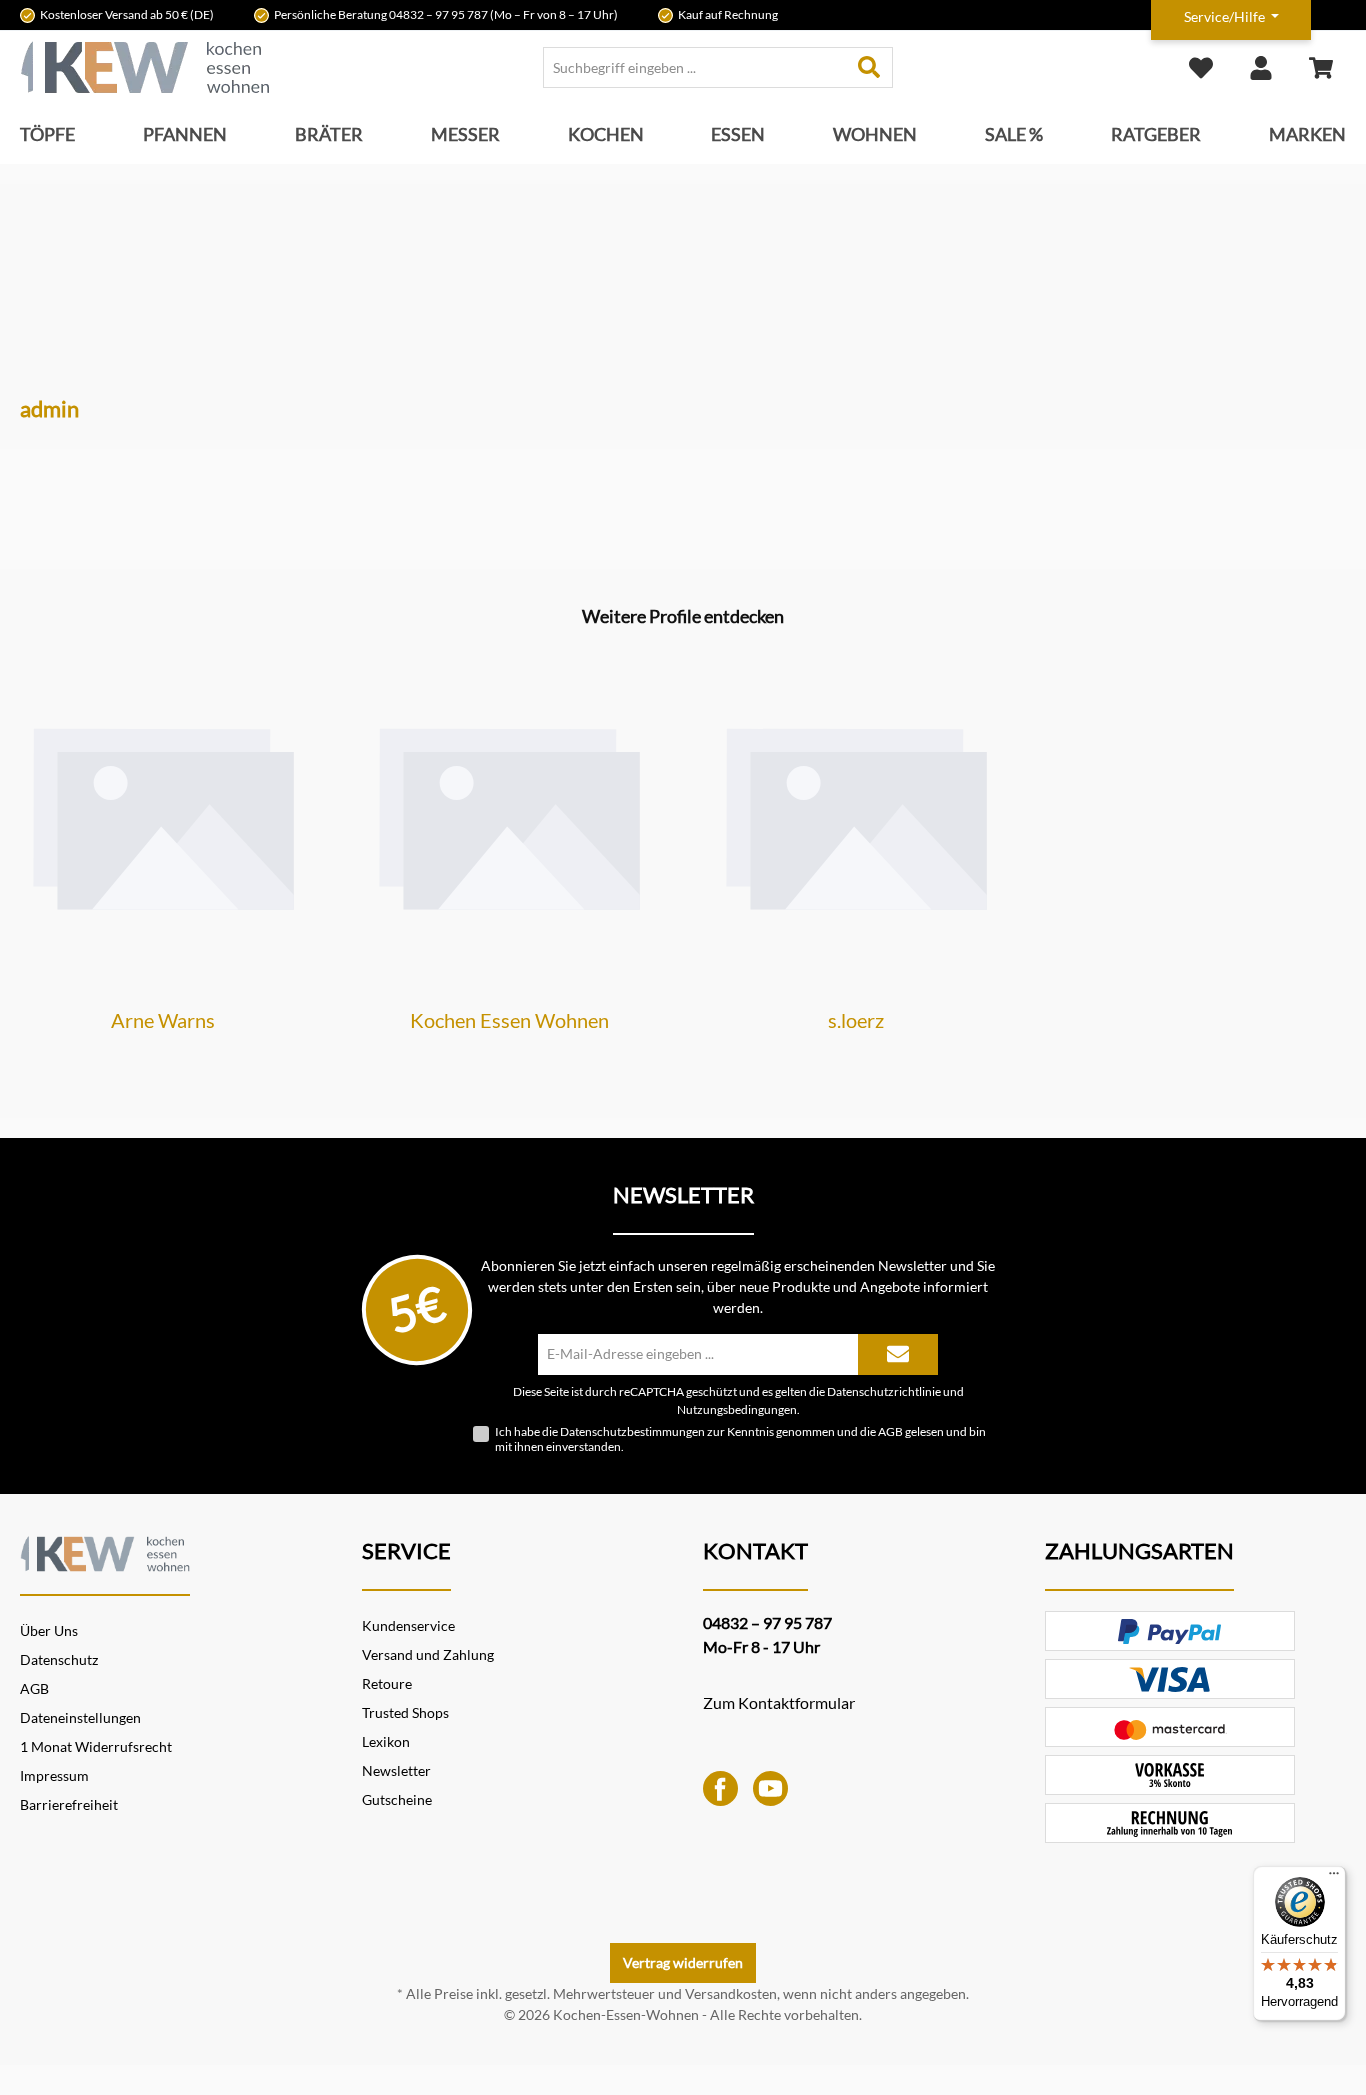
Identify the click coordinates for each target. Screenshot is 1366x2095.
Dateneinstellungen (80, 1717)
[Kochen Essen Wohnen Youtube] (770, 1786)
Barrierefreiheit (69, 1804)
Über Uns (49, 1630)
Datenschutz (59, 1659)
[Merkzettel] (1201, 67)
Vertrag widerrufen (683, 1962)
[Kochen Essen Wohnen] (105, 1550)
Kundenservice (408, 1625)
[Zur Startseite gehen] (145, 67)
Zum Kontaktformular (779, 1702)
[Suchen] (869, 67)
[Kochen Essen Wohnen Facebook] (720, 1786)
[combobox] (695, 67)
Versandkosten (731, 1993)
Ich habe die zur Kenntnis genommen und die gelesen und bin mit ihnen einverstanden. (740, 1439)
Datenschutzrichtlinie (884, 1391)
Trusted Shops (405, 1712)
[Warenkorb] (1321, 67)
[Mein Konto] (1261, 67)
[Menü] (1334, 1878)
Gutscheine (397, 1799)
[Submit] (898, 1354)
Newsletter (396, 1770)
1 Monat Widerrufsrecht (96, 1746)
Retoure (387, 1683)
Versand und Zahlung (428, 1654)
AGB (890, 1431)
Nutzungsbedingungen (737, 1409)
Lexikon (386, 1741)
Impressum (54, 1775)
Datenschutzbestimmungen (632, 1431)
